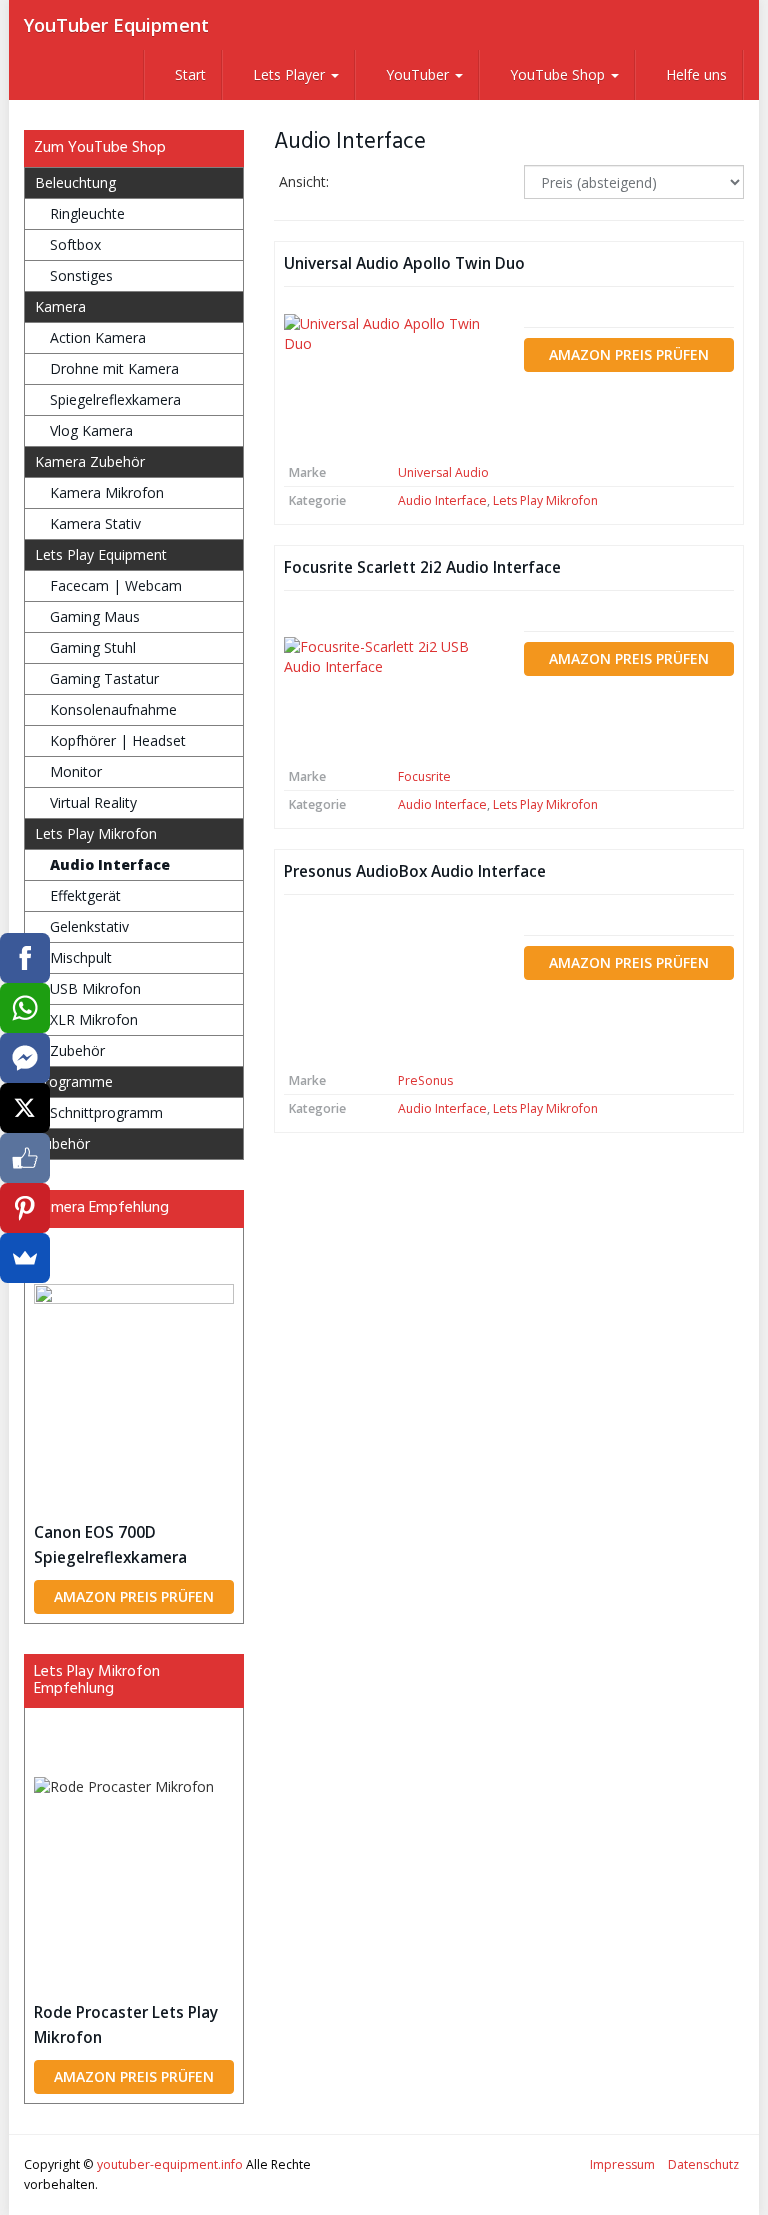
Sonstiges (81, 275)
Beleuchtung (75, 182)
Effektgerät (85, 895)
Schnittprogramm (106, 1112)
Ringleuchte (87, 213)
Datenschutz (703, 2164)
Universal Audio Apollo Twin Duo (404, 263)
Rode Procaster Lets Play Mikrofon (126, 2025)
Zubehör (77, 1050)
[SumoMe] (25, 1258)
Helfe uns (694, 74)
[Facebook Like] (25, 1158)
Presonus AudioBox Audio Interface (415, 871)
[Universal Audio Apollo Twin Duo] (389, 377)
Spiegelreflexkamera (115, 399)
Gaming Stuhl (93, 647)
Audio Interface (442, 500)
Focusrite (424, 776)
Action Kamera (98, 337)
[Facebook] (25, 958)
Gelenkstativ (89, 926)
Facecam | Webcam (116, 585)
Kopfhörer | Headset (118, 740)
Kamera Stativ (95, 523)
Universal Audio (443, 472)
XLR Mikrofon (94, 1019)
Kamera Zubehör (90, 461)
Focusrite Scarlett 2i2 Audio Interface (422, 567)
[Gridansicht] (361, 183)
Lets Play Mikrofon (545, 500)
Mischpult (81, 957)
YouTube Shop (557, 74)
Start (188, 74)
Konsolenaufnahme (113, 709)
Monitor (76, 771)
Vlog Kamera (91, 430)
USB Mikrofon (95, 988)
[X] (25, 1108)
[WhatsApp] (25, 1008)
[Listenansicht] (412, 183)
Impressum (622, 2164)
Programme (74, 1081)
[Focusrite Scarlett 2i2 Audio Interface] (389, 681)
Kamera (60, 306)
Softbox (75, 244)
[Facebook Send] (25, 1058)
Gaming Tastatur (104, 678)
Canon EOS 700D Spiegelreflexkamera (110, 1545)
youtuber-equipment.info (170, 2164)
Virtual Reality (93, 802)
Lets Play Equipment (101, 554)
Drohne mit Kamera (114, 368)
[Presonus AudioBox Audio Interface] (389, 986)
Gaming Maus (95, 616)
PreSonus (425, 1080)
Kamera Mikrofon (107, 492)
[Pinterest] (25, 1208)
